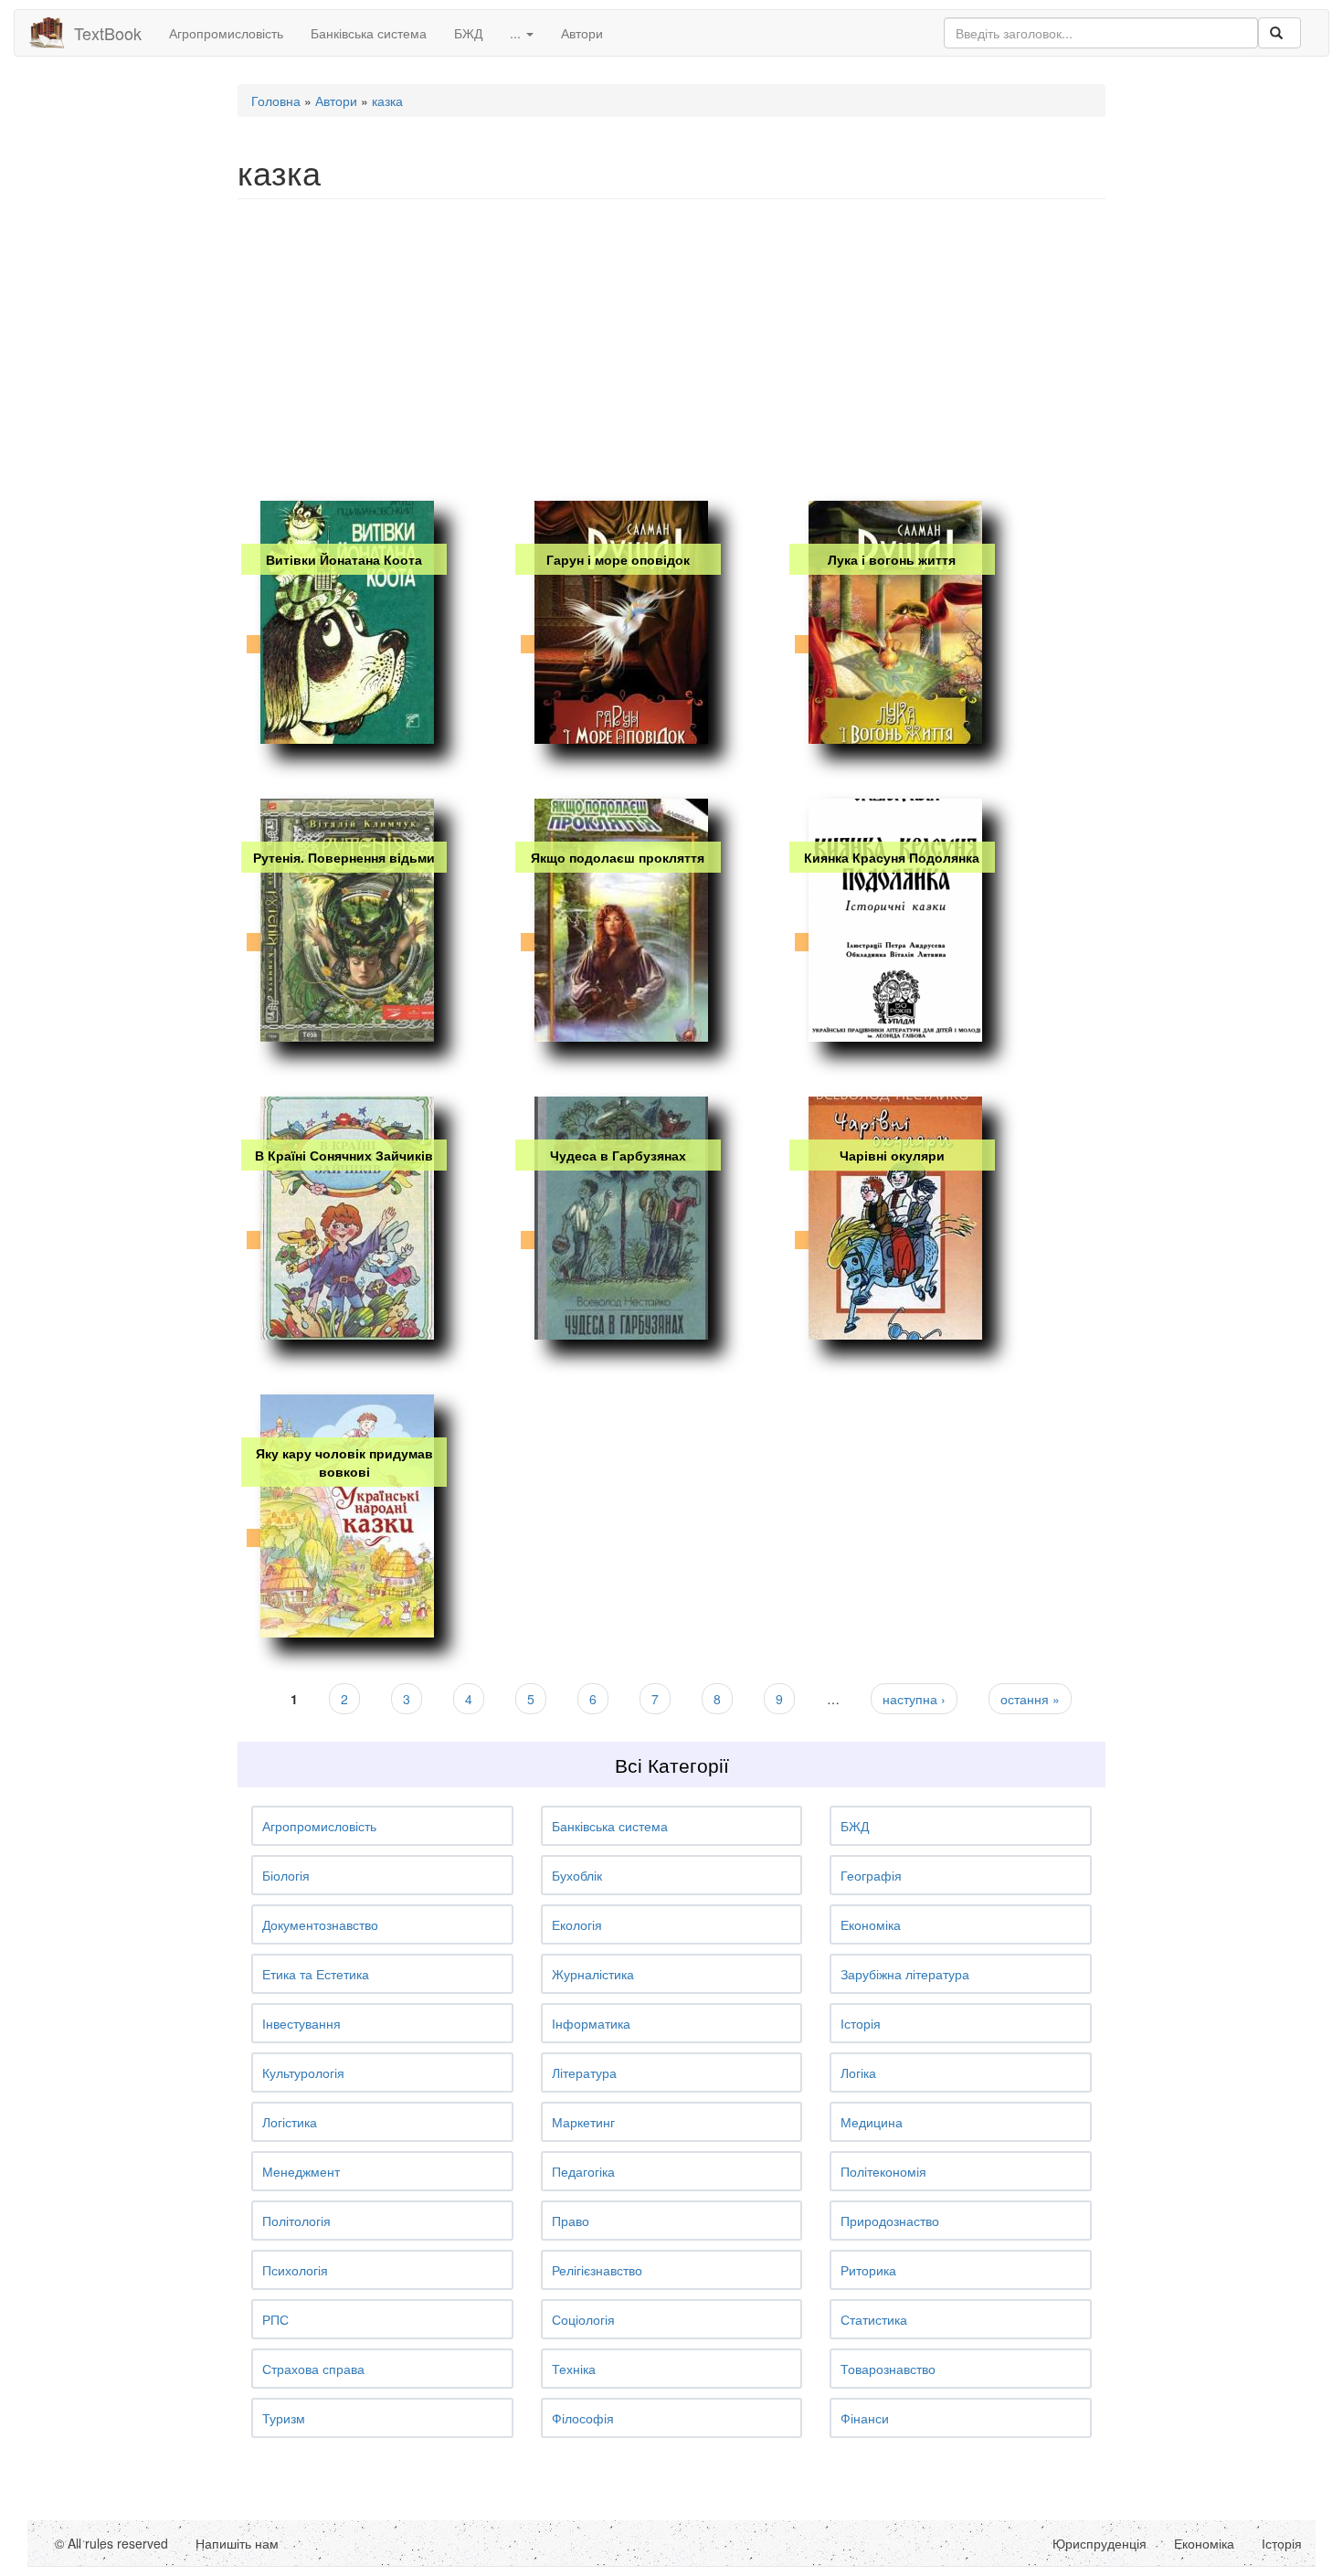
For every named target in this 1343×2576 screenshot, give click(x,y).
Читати (343, 696)
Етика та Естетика (316, 1974)
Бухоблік (577, 1875)
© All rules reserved (111, 2543)
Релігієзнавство (597, 2270)
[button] (382, 1826)
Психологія (295, 2270)
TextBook (108, 33)
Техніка (574, 2369)
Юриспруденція (1100, 2543)
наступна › (914, 1699)
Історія (861, 2023)
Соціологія (583, 2319)
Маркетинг (583, 2122)
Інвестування (301, 2023)
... (517, 33)
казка (387, 101)
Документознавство (320, 1924)
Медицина (872, 2122)
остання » (1030, 1699)
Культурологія (303, 2072)
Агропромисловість (226, 33)
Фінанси (865, 2418)
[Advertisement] (671, 345)
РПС (275, 2319)
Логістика (290, 2122)
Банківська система (369, 33)
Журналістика (593, 1974)
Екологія (577, 1924)
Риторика (868, 2270)
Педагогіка (583, 2171)
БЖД (468, 33)
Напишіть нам (237, 2543)
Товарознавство (888, 2369)
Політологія (296, 2221)
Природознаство (890, 2221)
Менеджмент (301, 2171)
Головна (276, 101)
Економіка (871, 1924)
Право (571, 2221)
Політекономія (883, 2171)
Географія (871, 1875)
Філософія (583, 2418)
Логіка (858, 2072)
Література (584, 2072)
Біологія (286, 1875)
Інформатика (591, 2023)
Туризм (284, 2418)
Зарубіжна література (905, 1974)
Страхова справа (313, 2369)
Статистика (874, 2319)
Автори (582, 33)
